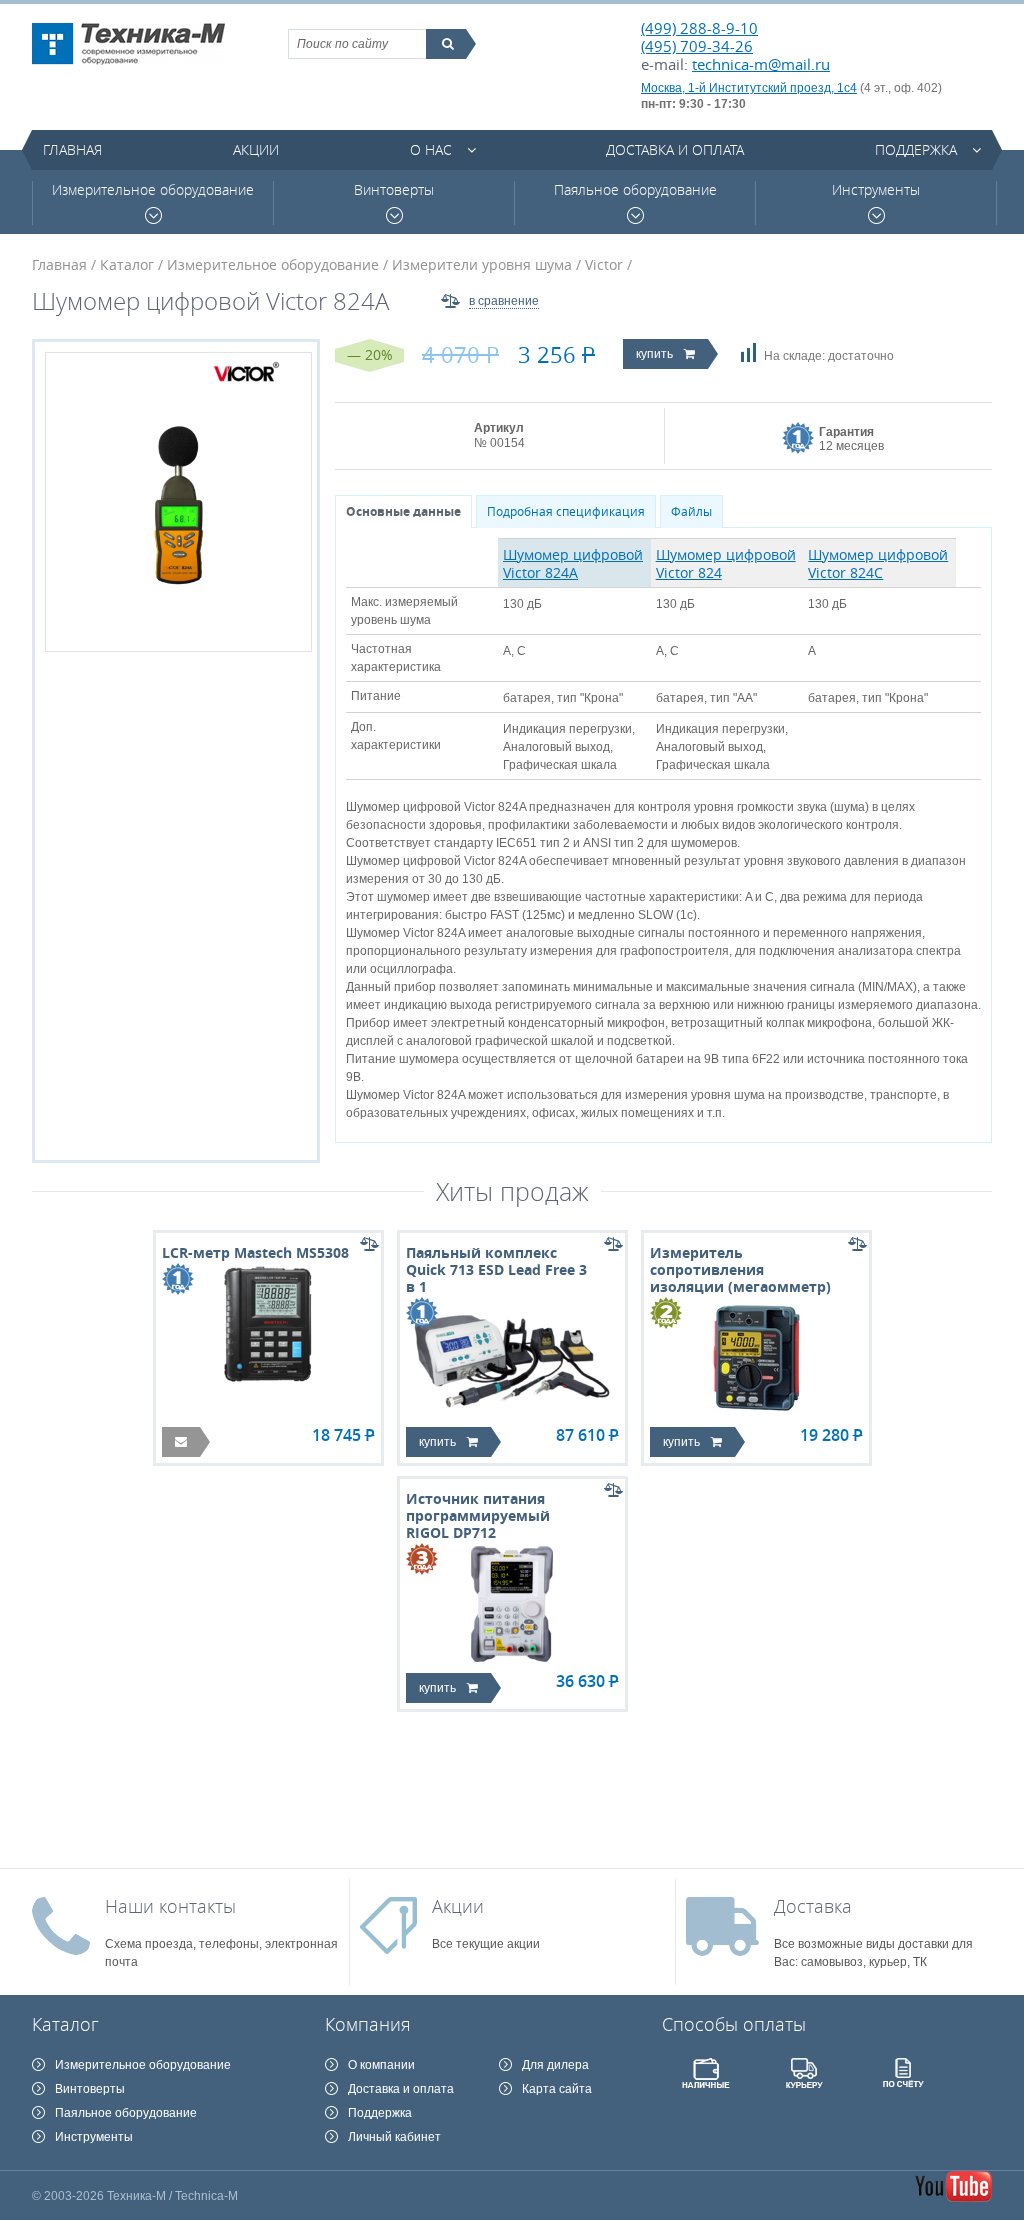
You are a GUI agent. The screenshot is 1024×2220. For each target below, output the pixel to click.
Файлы (691, 511)
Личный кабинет (394, 2137)
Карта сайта (557, 2089)
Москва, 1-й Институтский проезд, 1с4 (749, 88)
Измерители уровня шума (482, 264)
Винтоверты (394, 190)
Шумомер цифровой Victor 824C (878, 563)
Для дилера (555, 2065)
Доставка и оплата (675, 149)
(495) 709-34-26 (697, 46)
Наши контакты (170, 1906)
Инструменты (876, 190)
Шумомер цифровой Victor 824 (726, 563)
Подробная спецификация (566, 511)
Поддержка (916, 149)
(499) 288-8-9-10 (699, 28)
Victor (604, 264)
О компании (381, 2065)
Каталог (127, 264)
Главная (72, 149)
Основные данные (403, 511)
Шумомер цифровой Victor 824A (573, 563)
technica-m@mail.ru (761, 64)
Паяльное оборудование (635, 190)
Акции (256, 149)
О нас (431, 149)
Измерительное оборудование (153, 190)
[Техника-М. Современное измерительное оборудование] (128, 44)
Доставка (813, 1906)
